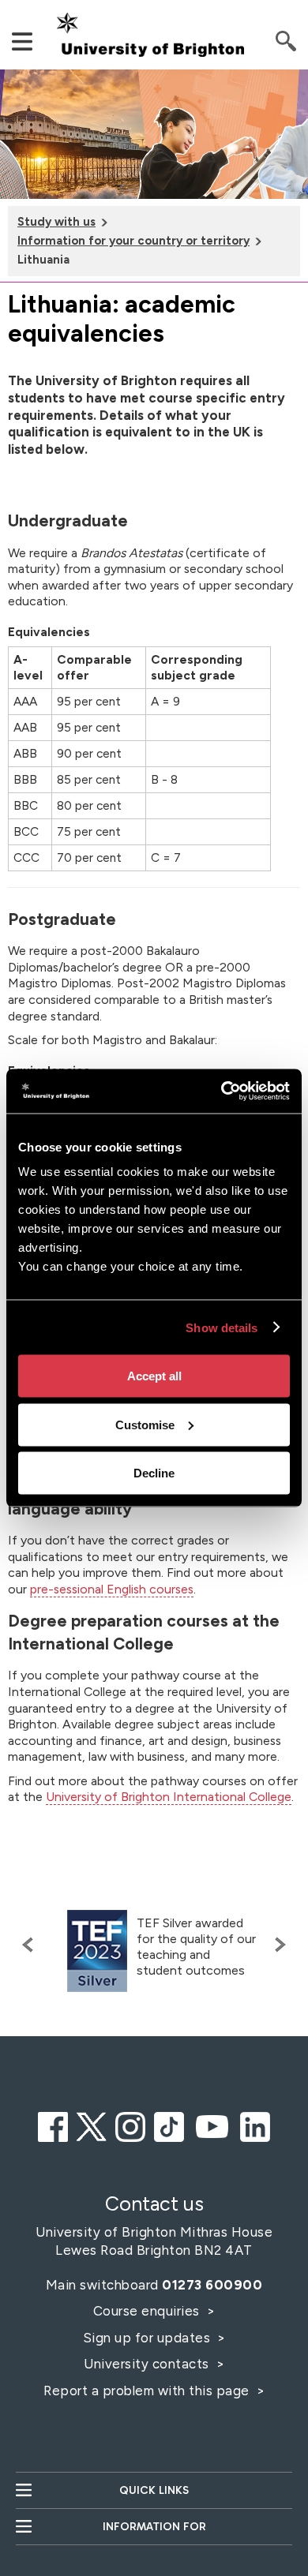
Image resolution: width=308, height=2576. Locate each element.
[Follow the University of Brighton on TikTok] (169, 2125)
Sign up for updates (148, 2338)
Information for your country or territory (133, 241)
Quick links (154, 2490)
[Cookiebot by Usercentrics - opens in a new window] (222, 1091)
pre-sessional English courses (112, 1589)
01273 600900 (212, 2285)
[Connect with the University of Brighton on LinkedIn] (255, 2125)
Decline (154, 1473)
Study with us (56, 222)
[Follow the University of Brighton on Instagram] (130, 2125)
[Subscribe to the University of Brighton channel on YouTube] (212, 2125)
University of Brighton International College (169, 1797)
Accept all (154, 1376)
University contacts (146, 2364)
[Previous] (32, 1945)
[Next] (276, 1945)
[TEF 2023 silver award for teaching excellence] (97, 1951)
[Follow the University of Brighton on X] (92, 2125)
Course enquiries (148, 2311)
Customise (145, 1424)
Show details (222, 1327)
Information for (154, 2527)
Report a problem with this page (148, 2391)
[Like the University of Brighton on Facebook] (53, 2125)
